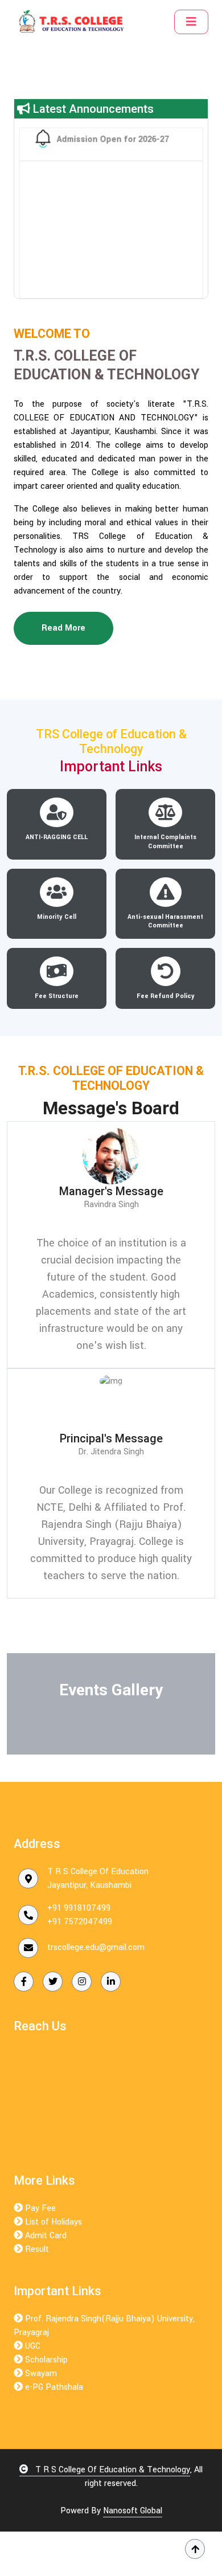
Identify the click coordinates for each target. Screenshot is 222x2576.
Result (36, 2249)
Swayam (40, 2373)
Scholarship (45, 2360)
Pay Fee (39, 2208)
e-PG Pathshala (53, 2387)
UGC (32, 2346)
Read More (63, 628)
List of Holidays (52, 2222)
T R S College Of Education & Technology (112, 2470)
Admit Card (45, 2236)
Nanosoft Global (133, 2511)
